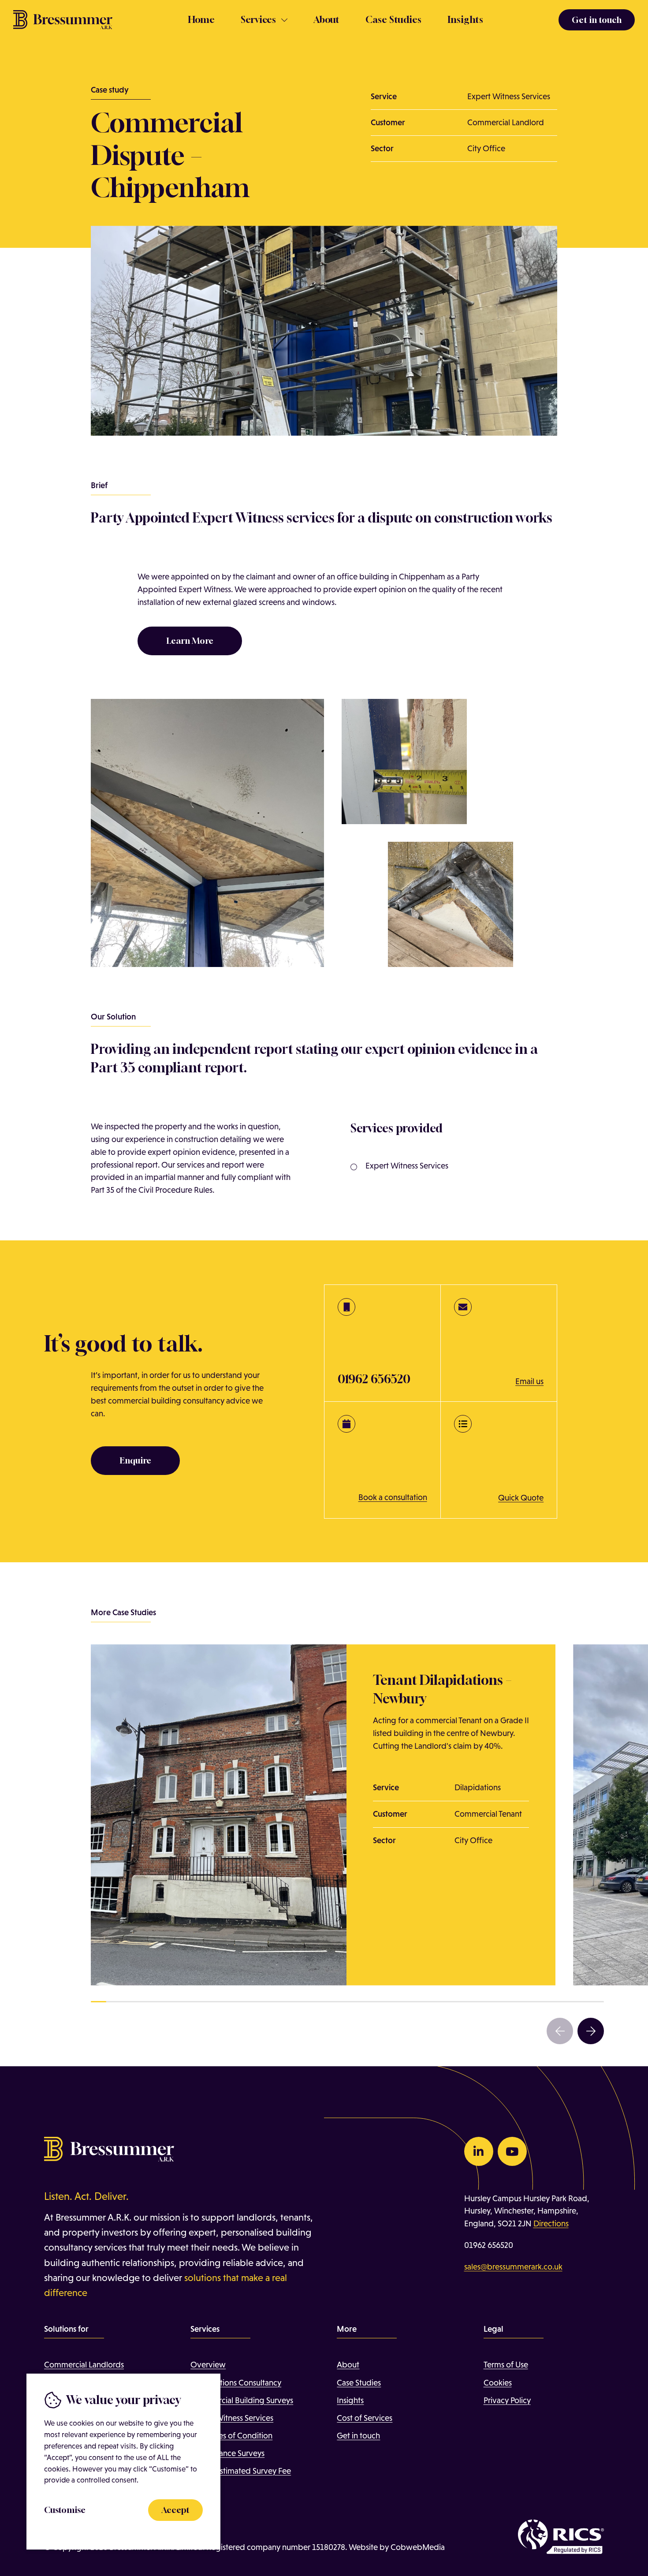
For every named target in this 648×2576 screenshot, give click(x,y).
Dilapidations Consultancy (236, 2383)
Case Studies (393, 20)
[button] (560, 2031)
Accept (175, 2510)
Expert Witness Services (232, 2418)
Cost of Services (365, 2418)
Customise (65, 2510)
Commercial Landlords (84, 2365)
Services (258, 20)
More (200, 2488)
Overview (208, 2365)
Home (201, 20)
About (326, 20)
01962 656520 (489, 2245)
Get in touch (358, 2436)
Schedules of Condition (231, 2436)
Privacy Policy (507, 2400)
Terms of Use (506, 2365)
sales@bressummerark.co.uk (513, 2267)
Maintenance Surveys (227, 2453)
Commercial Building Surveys (242, 2400)
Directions (551, 2223)
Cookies (498, 2383)
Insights (465, 20)
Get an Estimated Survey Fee (241, 2471)
